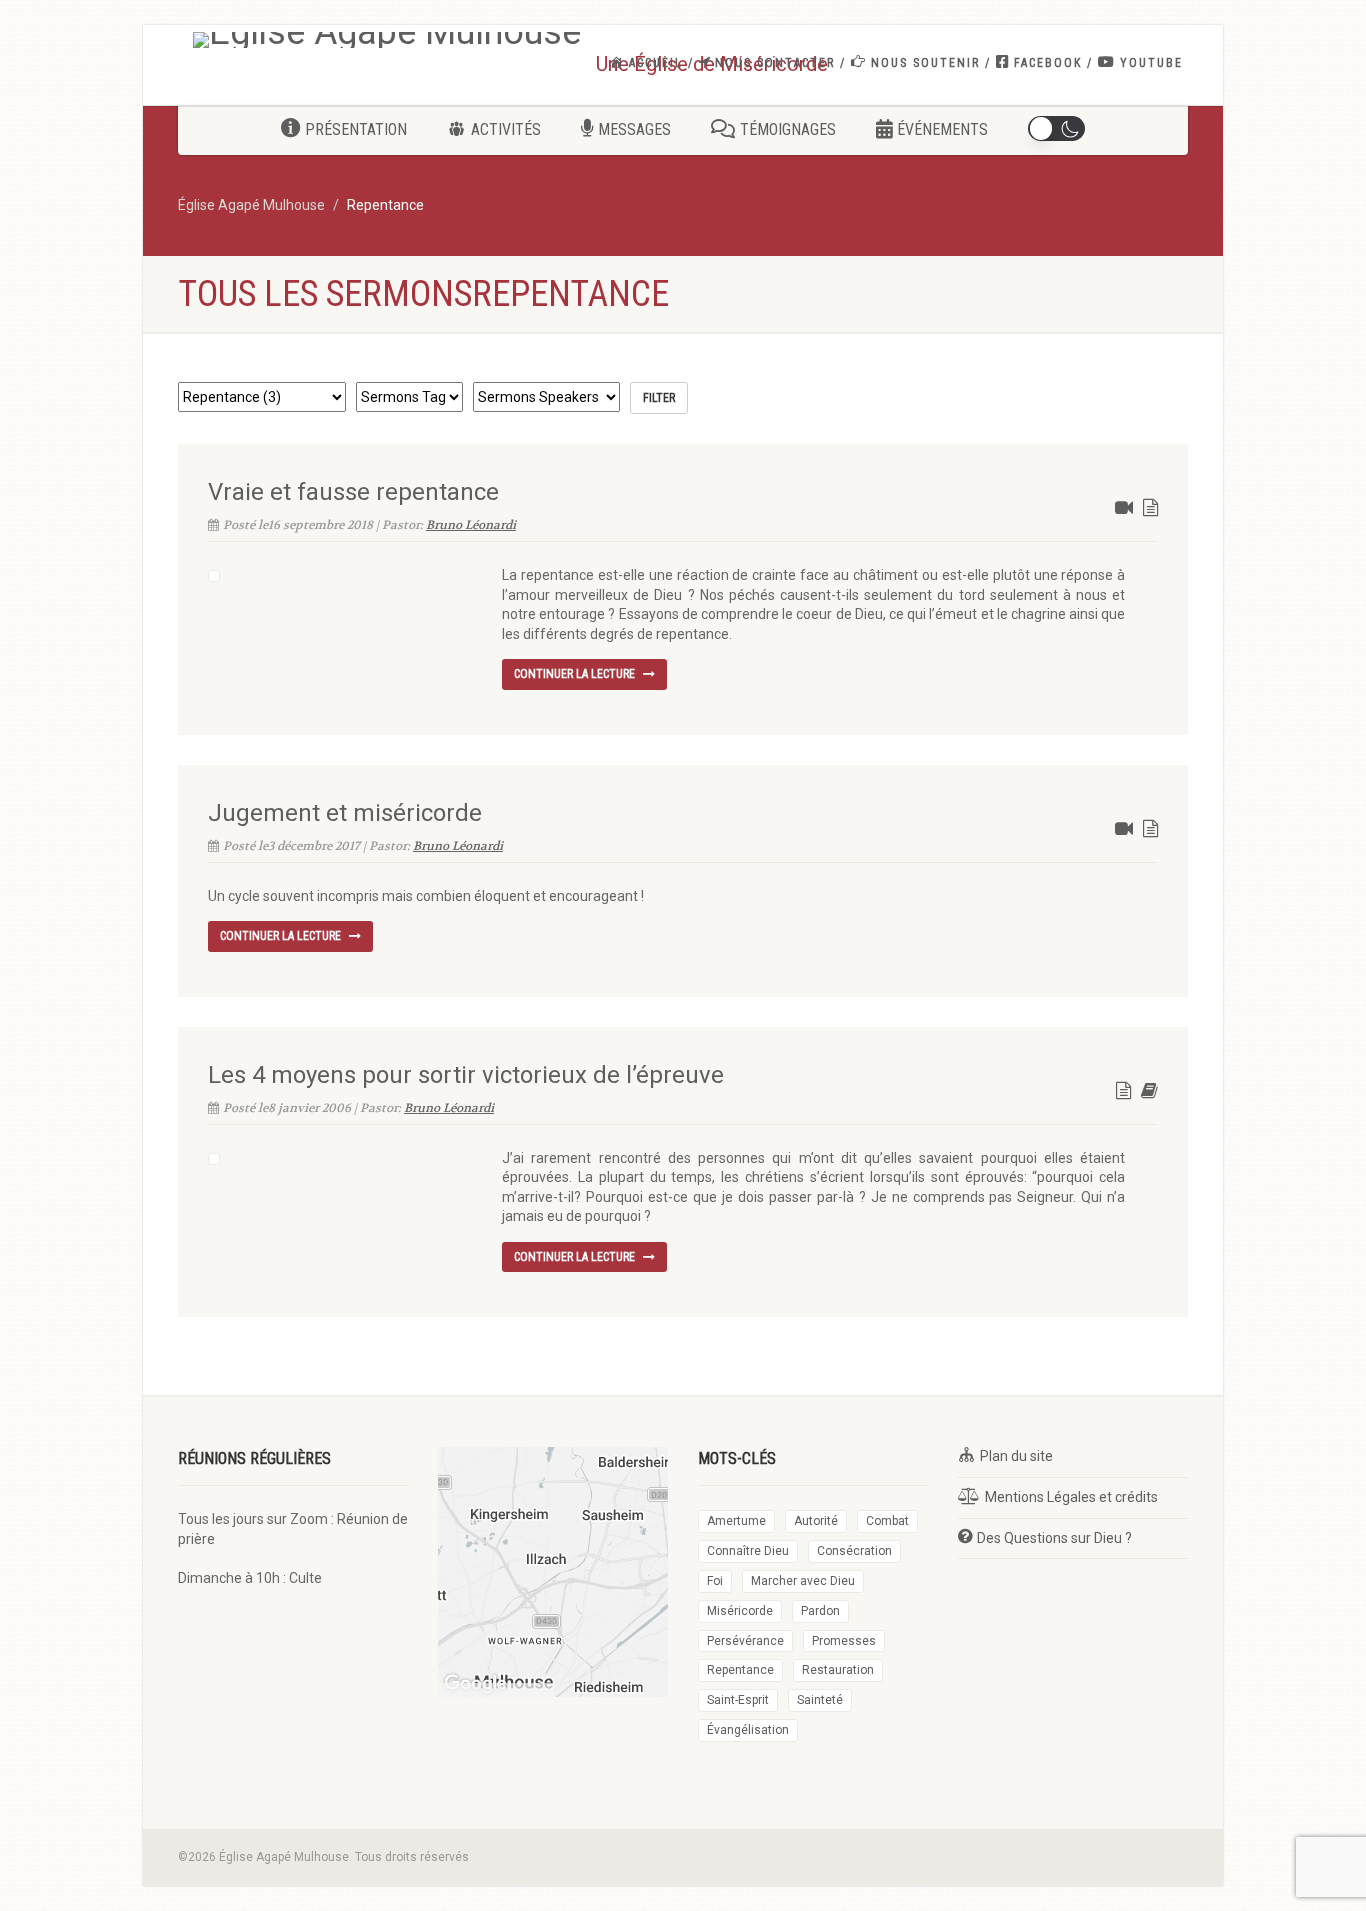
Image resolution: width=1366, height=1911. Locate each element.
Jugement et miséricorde (345, 813)
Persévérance (745, 1641)
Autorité (816, 1521)
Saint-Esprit (738, 1700)
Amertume (736, 1521)
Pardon (820, 1611)
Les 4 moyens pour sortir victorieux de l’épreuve (466, 1075)
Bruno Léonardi (471, 525)
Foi (715, 1581)
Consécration (854, 1551)
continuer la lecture (576, 674)
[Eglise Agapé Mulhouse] (387, 40)
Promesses (844, 1641)
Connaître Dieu (748, 1551)
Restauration (838, 1670)
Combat (887, 1521)
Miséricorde (740, 1611)
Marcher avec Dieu (803, 1581)
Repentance (740, 1670)
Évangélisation (748, 1730)
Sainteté (820, 1700)
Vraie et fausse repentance (353, 492)
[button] (1056, 129)
